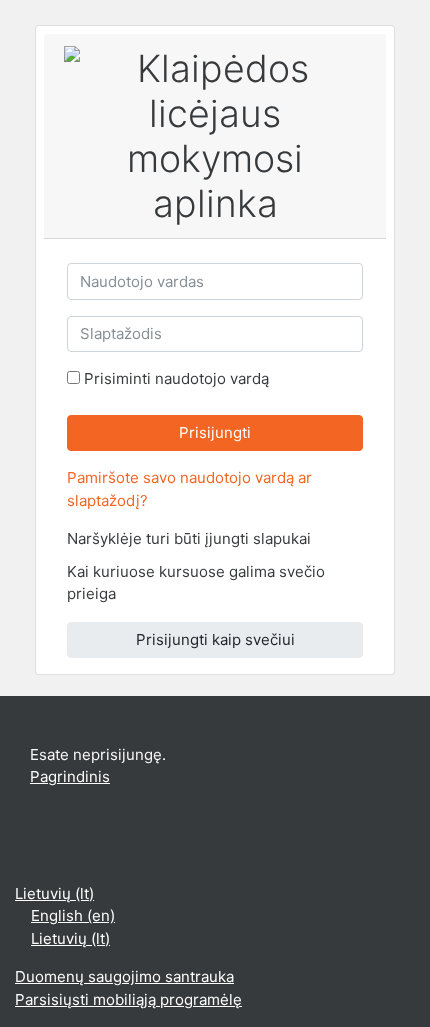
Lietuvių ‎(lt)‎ (54, 893)
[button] (328, 540)
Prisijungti (215, 432)
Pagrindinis (70, 776)
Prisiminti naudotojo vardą (176, 378)
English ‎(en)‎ (73, 915)
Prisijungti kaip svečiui (215, 639)
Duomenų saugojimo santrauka (124, 976)
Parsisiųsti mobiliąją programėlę (128, 999)
